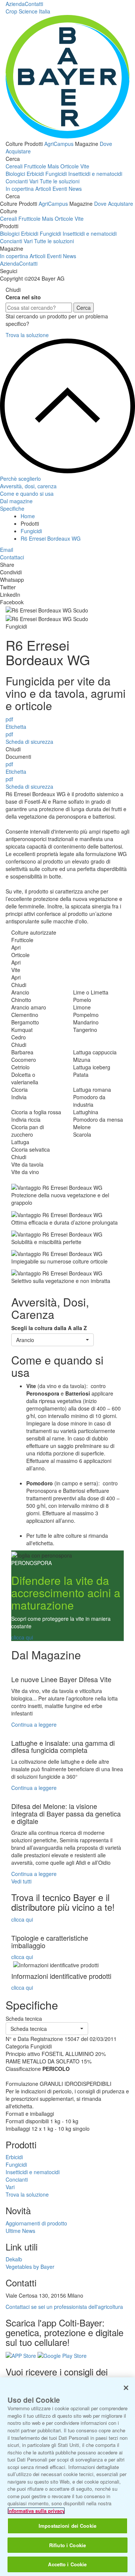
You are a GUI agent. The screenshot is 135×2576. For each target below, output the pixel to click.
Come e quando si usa (27, 493)
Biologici (15, 174)
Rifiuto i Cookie (67, 2545)
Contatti (34, 4)
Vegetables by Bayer (30, 2267)
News (75, 189)
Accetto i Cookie (67, 2564)
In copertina (20, 189)
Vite (85, 166)
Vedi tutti (21, 1881)
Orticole (70, 166)
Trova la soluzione (27, 335)
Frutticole (35, 166)
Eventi (60, 189)
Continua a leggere (34, 1724)
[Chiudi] (126, 2388)
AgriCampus (59, 144)
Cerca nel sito (23, 297)
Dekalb (14, 2259)
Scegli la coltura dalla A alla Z (49, 1328)
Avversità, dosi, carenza (28, 486)
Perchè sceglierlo (20, 479)
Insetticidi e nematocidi (95, 174)
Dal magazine (16, 501)
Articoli (43, 189)
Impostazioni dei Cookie (67, 2526)
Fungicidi (56, 174)
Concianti (17, 181)
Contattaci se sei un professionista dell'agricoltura (64, 2307)
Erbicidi (35, 174)
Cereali (14, 166)
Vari (34, 181)
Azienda (15, 4)
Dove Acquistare (114, 204)
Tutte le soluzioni (60, 181)
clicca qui (22, 1637)
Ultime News (20, 2231)
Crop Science (28, 11)
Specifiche (12, 508)
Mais (53, 166)
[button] (52, 1340)
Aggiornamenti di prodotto (36, 2223)
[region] (67, 2477)
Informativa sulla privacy (36, 2511)
